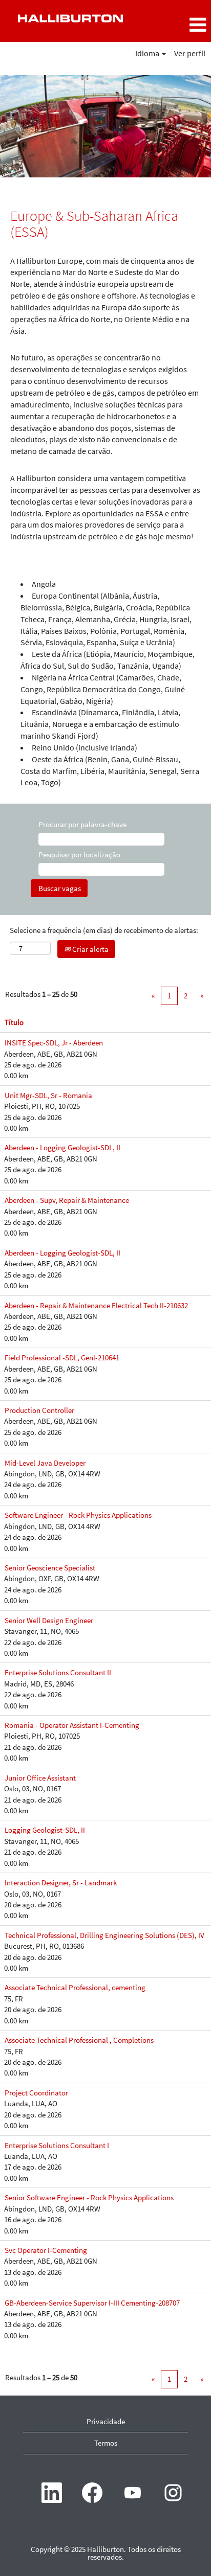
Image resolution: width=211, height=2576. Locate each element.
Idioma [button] (148, 53)
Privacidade (106, 2421)
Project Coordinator (36, 2093)
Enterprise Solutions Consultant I (57, 2145)
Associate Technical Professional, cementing (75, 1987)
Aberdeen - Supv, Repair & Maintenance (67, 1200)
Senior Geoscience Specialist (50, 1568)
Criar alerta (90, 949)
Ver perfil (190, 53)
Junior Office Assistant (40, 1778)
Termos (106, 2443)
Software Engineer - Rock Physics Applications (78, 1515)
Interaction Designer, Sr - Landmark (61, 1883)
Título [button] (14, 1022)
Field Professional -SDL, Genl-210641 (62, 1358)
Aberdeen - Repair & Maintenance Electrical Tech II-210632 (96, 1305)
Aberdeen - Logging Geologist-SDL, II (62, 1147)
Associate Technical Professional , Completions (79, 2040)
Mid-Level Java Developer (45, 1463)
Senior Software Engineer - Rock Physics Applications (89, 2197)
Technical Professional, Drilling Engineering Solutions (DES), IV (104, 1935)
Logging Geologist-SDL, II (45, 1830)
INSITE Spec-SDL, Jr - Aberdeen (54, 1043)
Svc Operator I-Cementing (46, 2250)
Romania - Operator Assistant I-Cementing (72, 1725)
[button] (176, 25)
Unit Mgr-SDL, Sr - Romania (48, 1095)
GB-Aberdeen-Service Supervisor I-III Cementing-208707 (92, 2303)
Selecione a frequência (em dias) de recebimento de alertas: (104, 930)
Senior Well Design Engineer (49, 1620)
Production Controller (39, 1410)
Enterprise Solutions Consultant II (58, 1672)
